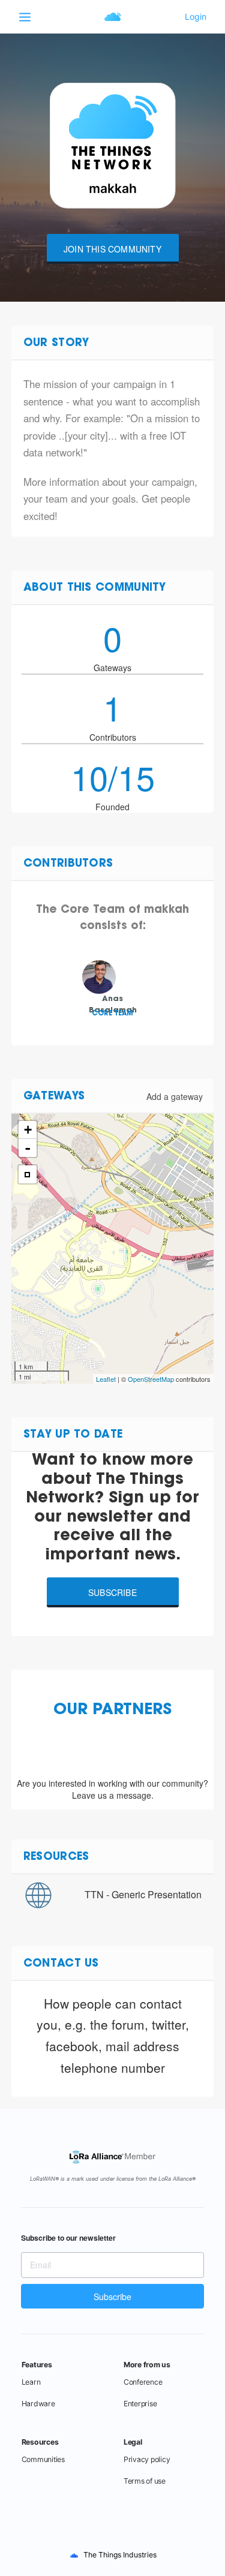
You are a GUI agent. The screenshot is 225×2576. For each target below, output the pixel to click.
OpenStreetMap (151, 1379)
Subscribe (112, 1592)
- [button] (28, 1148)
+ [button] (28, 1130)
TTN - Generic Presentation (143, 1894)
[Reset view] (28, 1174)
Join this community (112, 249)
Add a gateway (175, 1096)
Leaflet (106, 1379)
